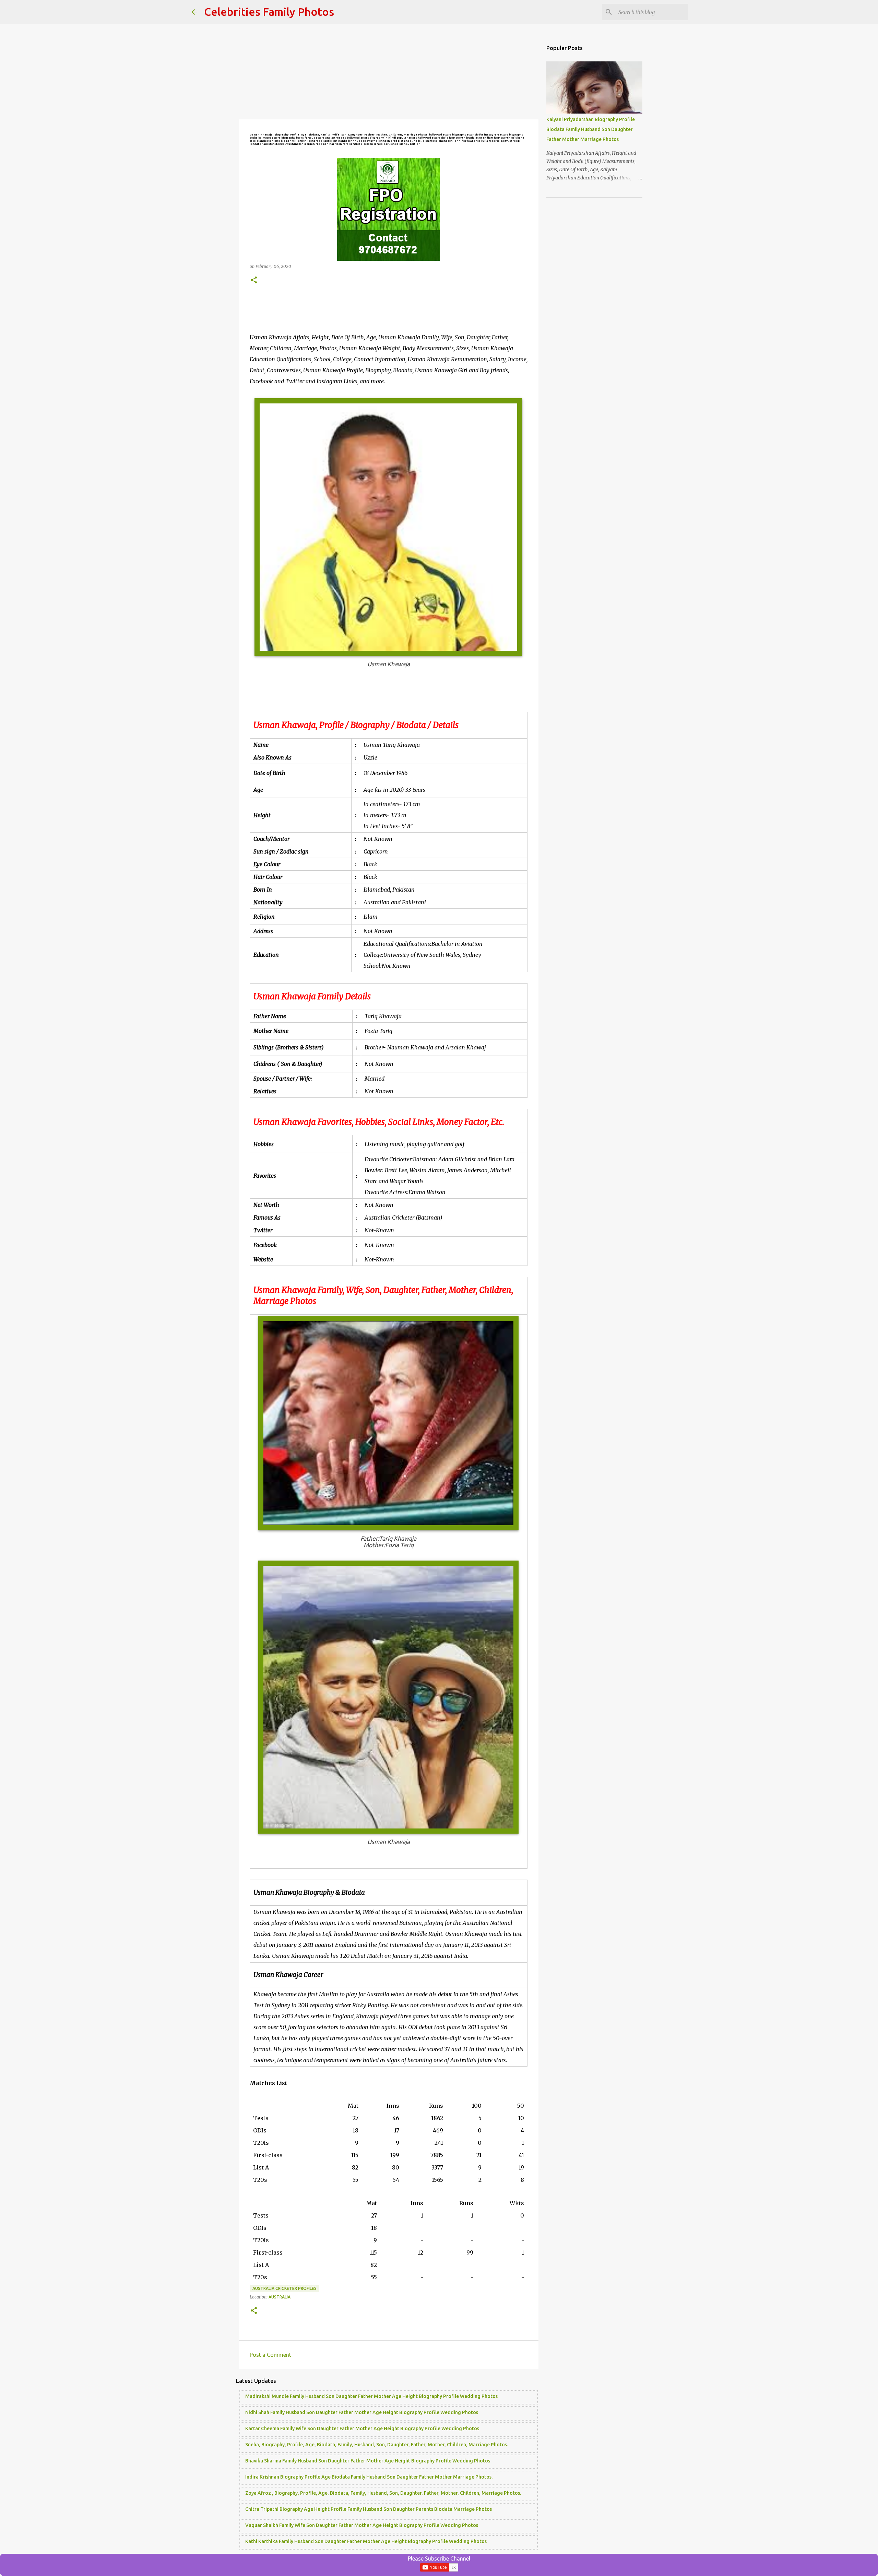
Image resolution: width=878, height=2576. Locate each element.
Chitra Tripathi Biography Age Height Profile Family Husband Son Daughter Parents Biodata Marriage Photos (369, 2509)
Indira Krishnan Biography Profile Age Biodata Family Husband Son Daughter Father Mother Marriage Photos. (369, 2477)
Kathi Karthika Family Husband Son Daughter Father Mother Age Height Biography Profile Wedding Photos (366, 2541)
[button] (254, 280)
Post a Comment (270, 2355)
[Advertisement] (389, 72)
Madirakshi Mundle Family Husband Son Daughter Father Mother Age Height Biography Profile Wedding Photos (371, 2396)
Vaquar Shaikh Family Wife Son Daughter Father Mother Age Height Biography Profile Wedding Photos (362, 2525)
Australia (280, 2297)
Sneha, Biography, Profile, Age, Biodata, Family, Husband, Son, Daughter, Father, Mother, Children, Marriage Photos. (377, 2445)
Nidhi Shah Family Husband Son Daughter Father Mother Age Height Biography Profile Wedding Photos (362, 2412)
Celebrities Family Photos (269, 12)
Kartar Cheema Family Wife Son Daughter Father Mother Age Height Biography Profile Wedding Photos (362, 2428)
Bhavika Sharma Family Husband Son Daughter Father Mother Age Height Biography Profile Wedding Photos (368, 2461)
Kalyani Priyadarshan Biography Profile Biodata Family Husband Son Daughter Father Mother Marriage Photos (591, 129)
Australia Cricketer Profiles (284, 2288)
